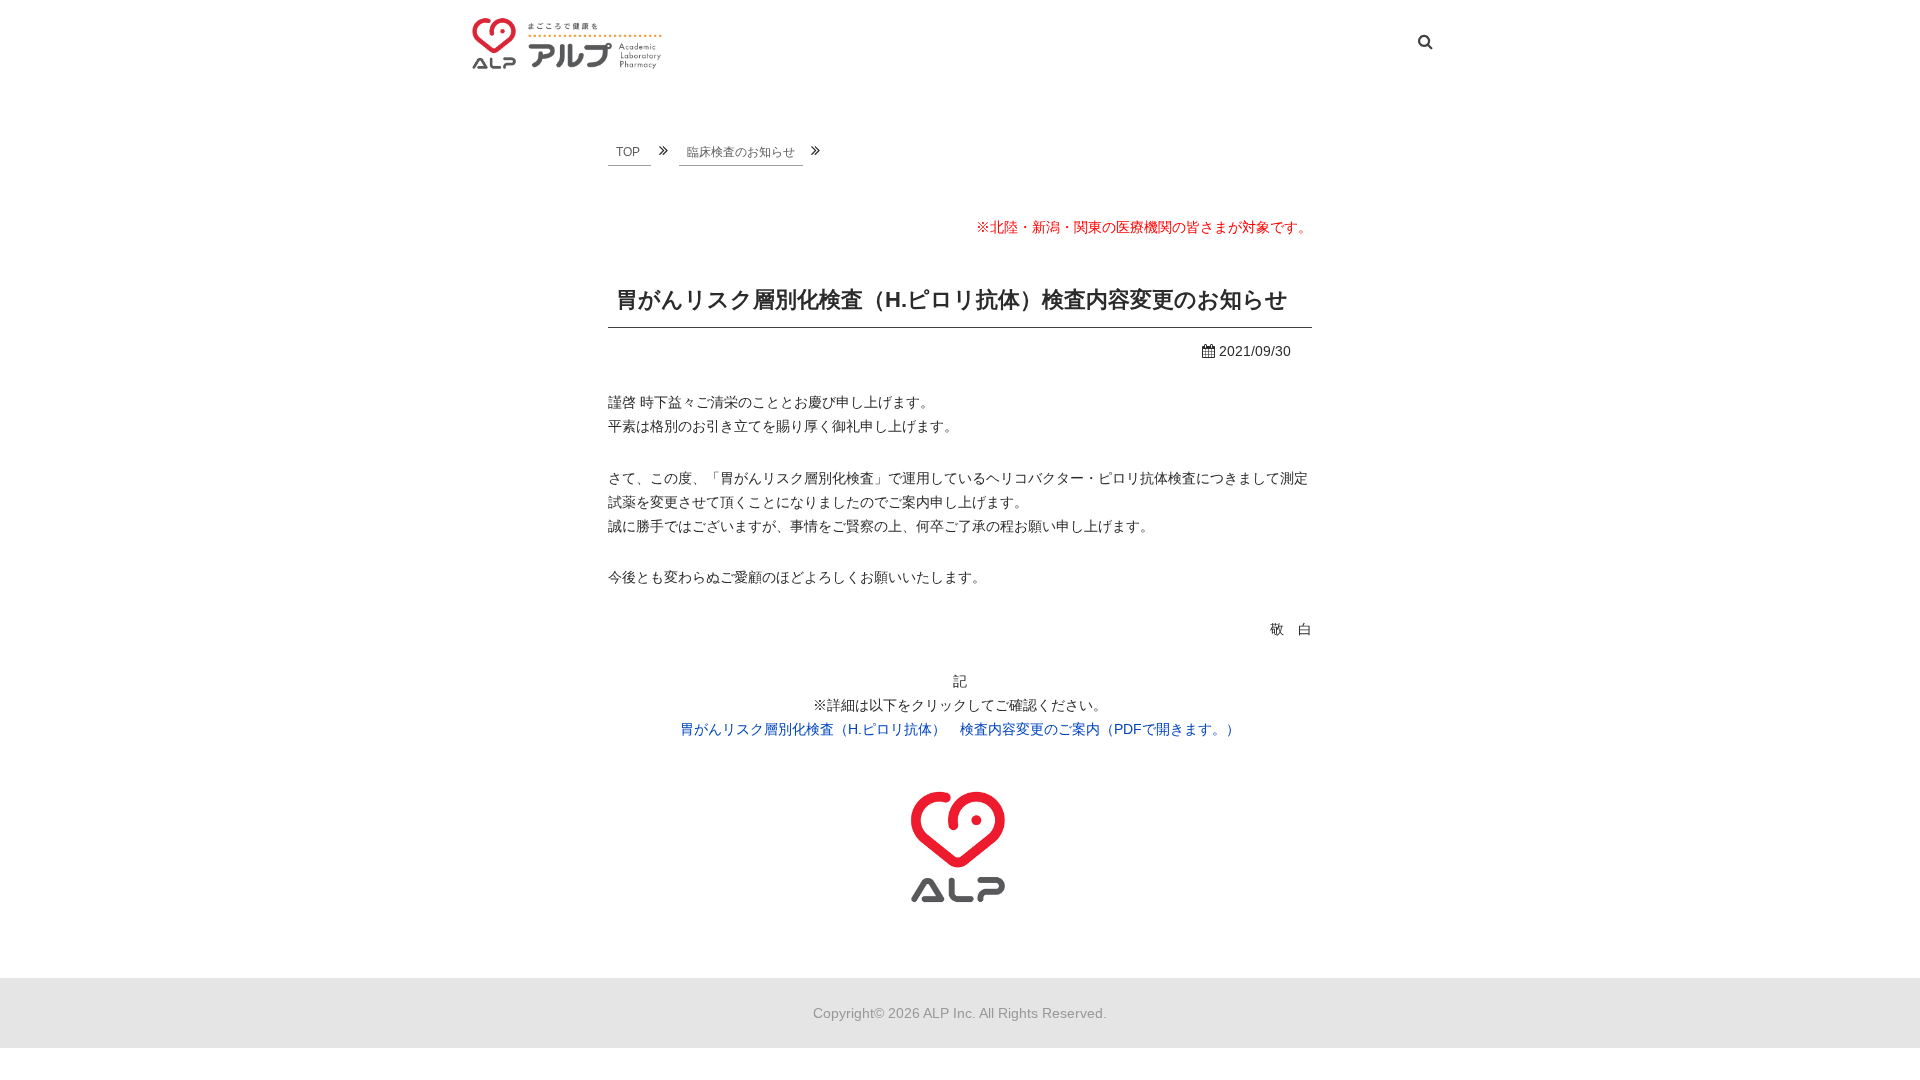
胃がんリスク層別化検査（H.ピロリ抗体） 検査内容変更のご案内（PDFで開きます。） (960, 729)
